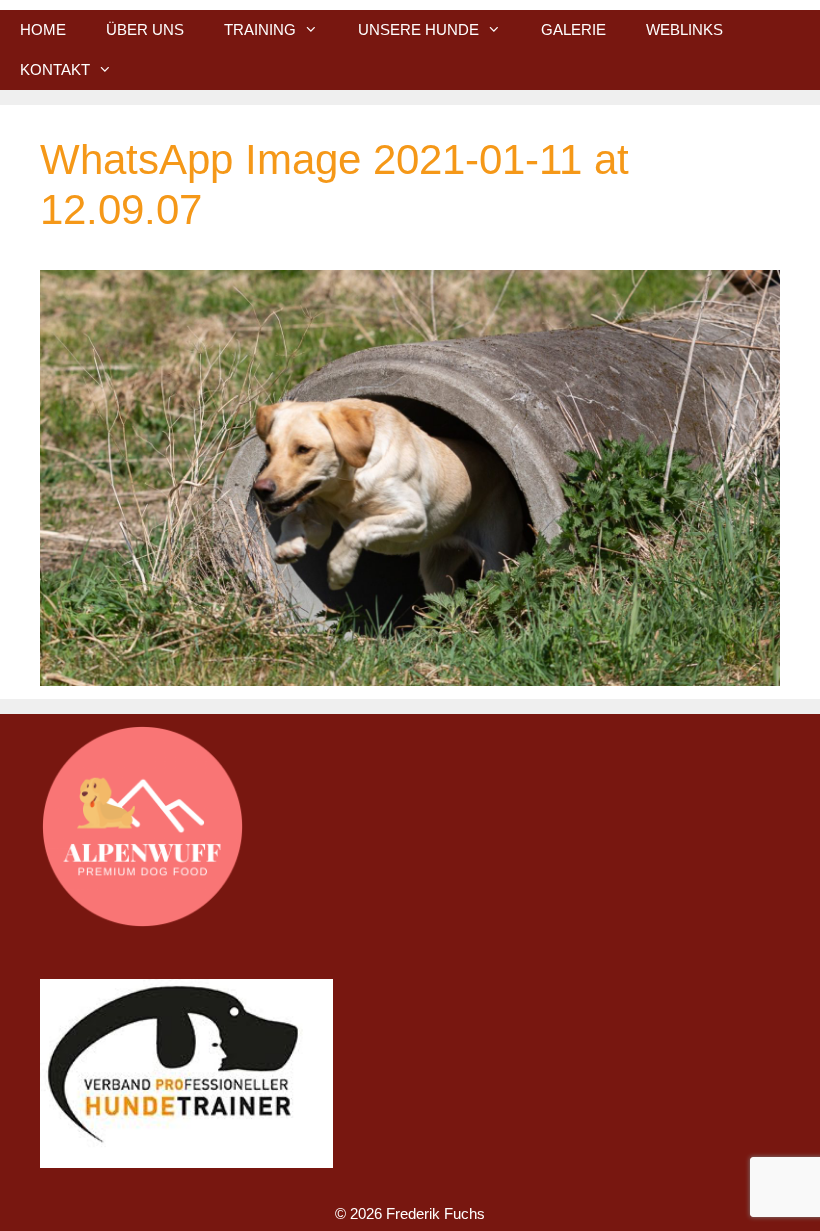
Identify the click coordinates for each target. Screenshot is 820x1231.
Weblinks (684, 29)
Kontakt (55, 69)
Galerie (573, 29)
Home (43, 29)
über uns (145, 29)
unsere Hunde (418, 29)
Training (260, 29)
